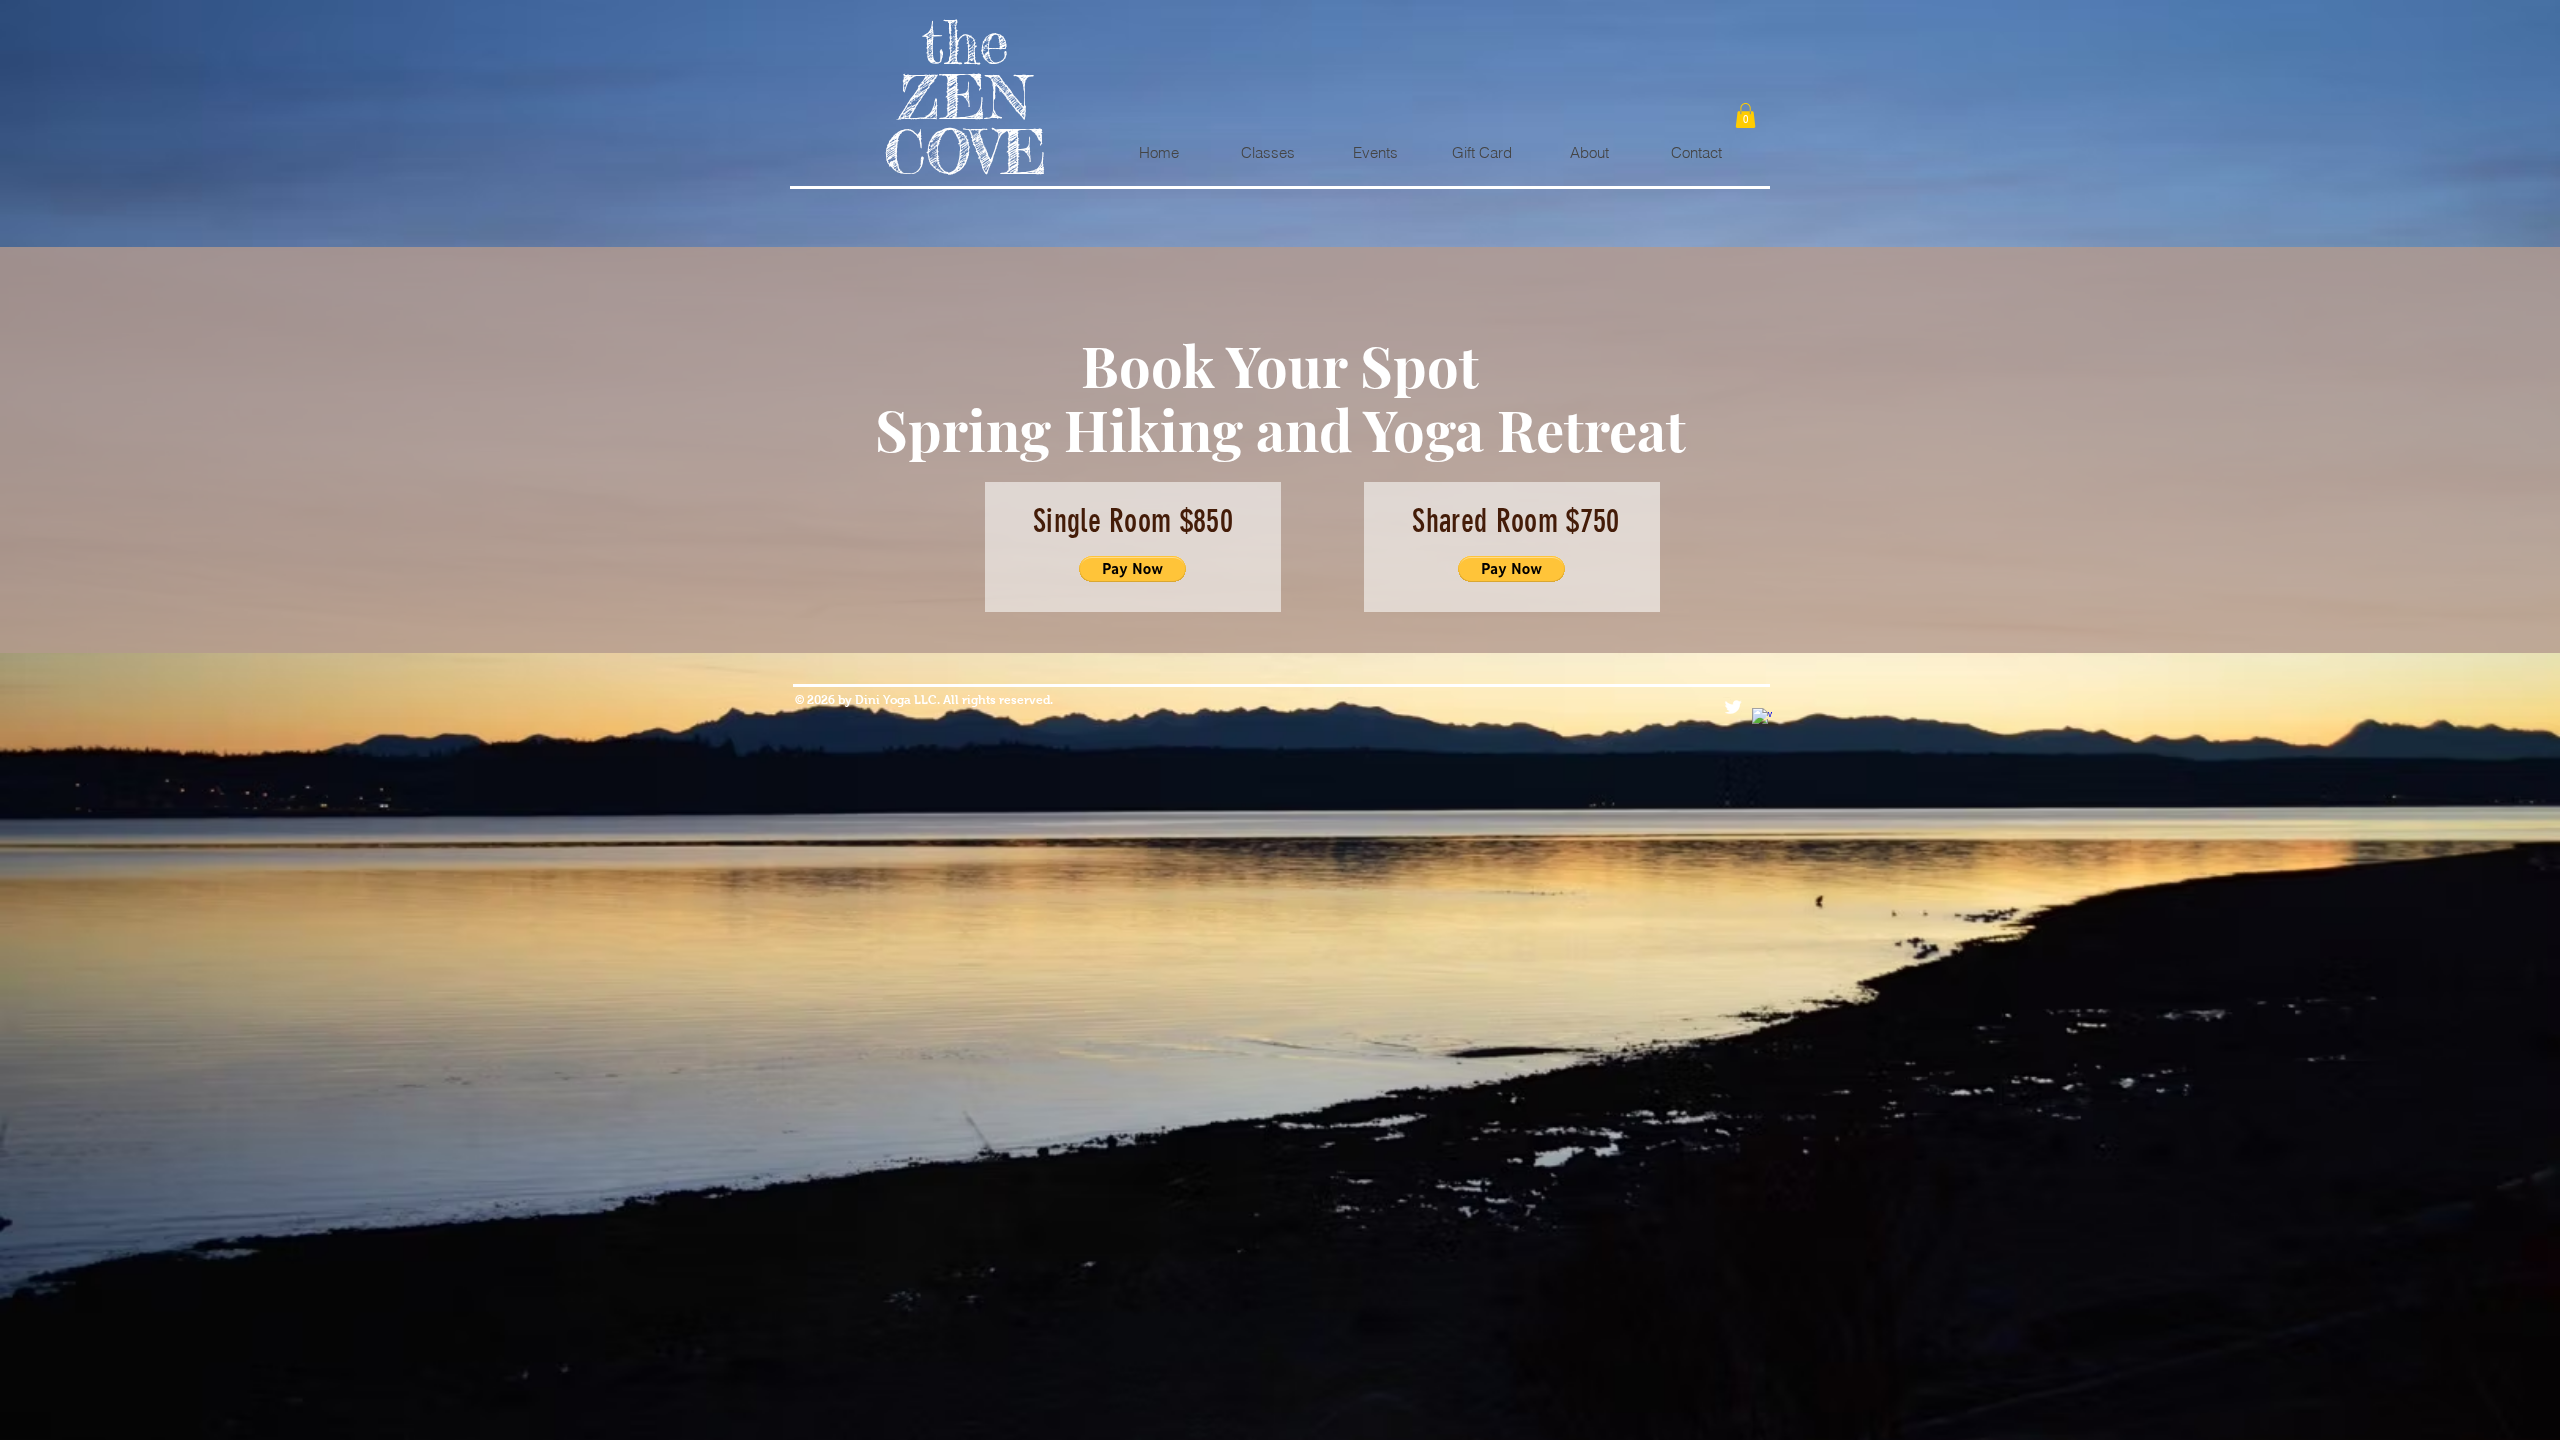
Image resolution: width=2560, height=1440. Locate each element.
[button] (1745, 115)
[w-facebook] (1762, 718)
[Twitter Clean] (1733, 707)
